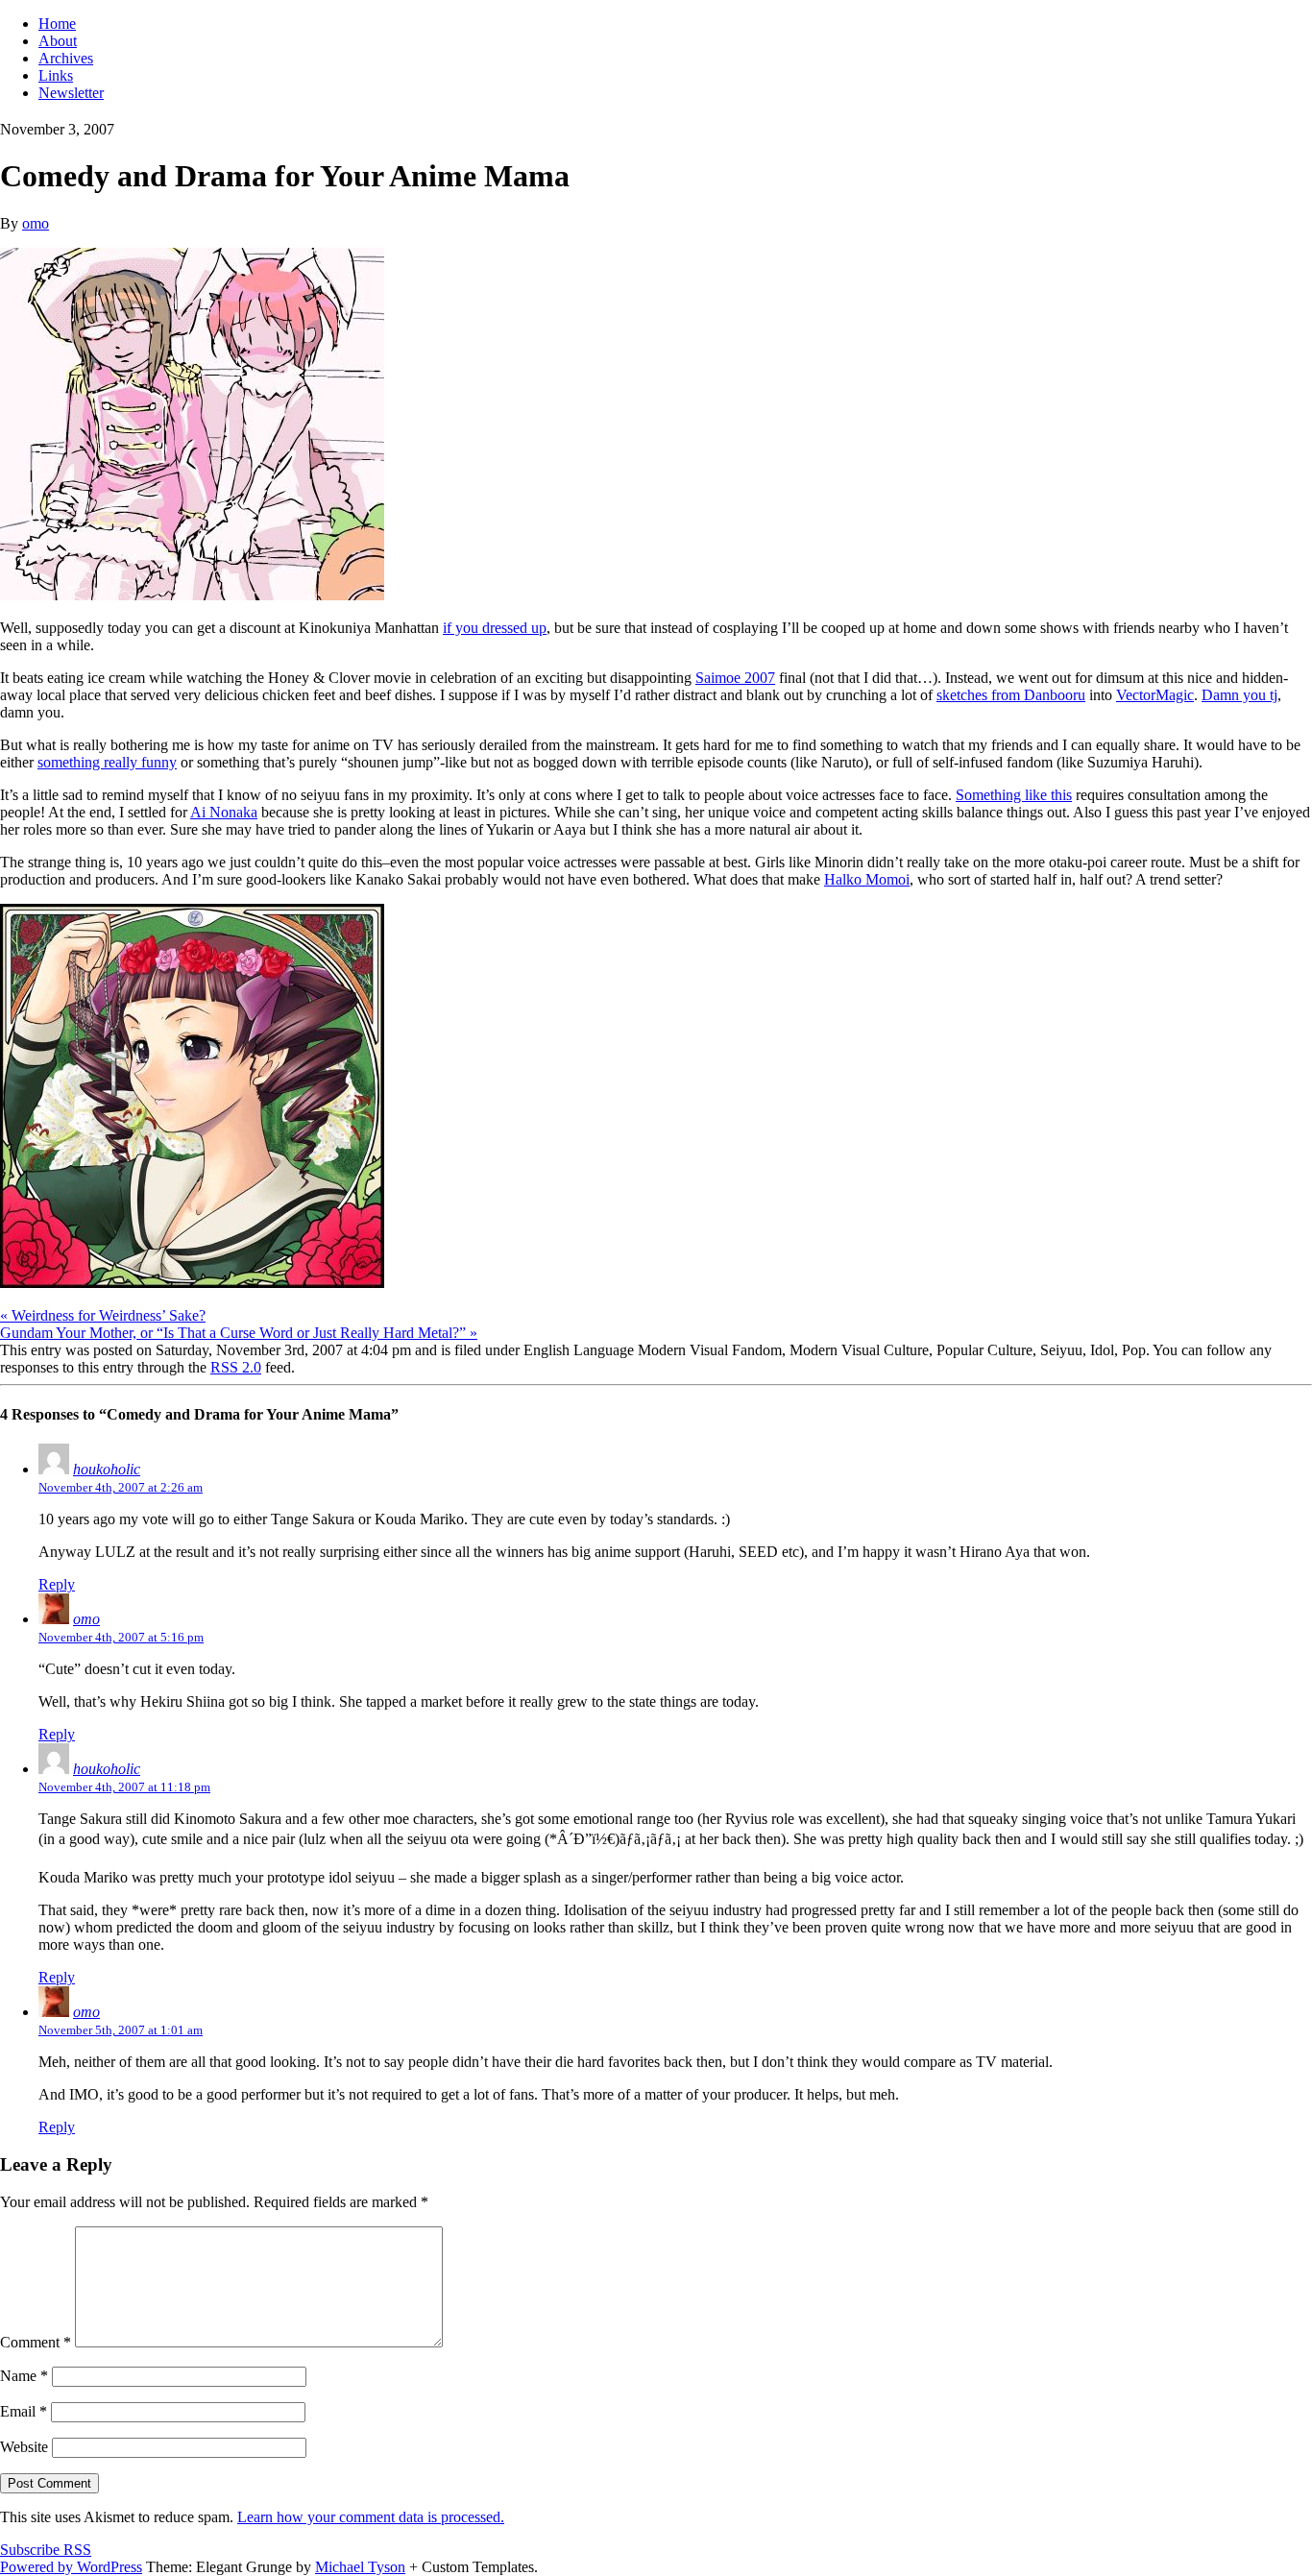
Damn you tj (1239, 695)
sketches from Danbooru (1011, 695)
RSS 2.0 (236, 1367)
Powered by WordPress (71, 2567)
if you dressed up (495, 628)
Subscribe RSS (46, 2550)
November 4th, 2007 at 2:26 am (121, 1487)
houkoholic (107, 1469)
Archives (66, 58)
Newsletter (71, 93)
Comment (36, 2342)
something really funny (107, 762)
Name (24, 2376)
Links (56, 75)
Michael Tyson (360, 2567)
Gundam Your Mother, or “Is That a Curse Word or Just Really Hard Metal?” (239, 1333)
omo (36, 223)
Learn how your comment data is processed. (371, 2517)
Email (24, 2411)
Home (57, 24)
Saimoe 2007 (735, 678)
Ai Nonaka (224, 812)
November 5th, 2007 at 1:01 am (121, 2030)
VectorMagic (1155, 695)
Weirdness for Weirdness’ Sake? (103, 1315)
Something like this (1014, 795)
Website (24, 2447)
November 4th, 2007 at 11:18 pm (124, 1787)
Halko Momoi (867, 879)
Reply (57, 1584)
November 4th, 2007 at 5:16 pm (121, 1637)
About (58, 41)
